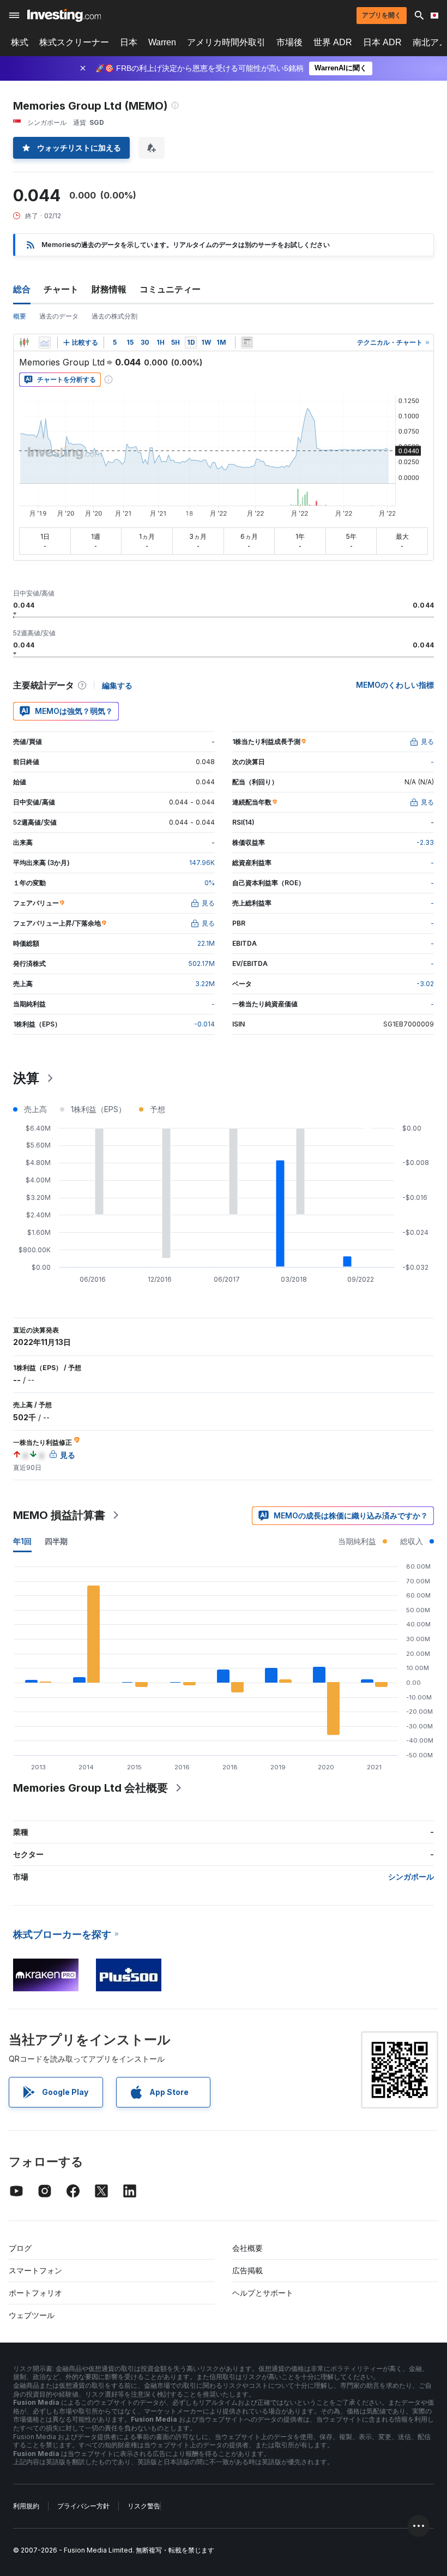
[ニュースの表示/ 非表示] (247, 343)
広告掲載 (247, 2270)
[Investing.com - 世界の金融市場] (64, 15)
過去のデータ (59, 316)
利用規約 (26, 2506)
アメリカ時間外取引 (226, 42)
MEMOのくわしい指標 (395, 685)
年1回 (22, 1541)
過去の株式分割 (114, 316)
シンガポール (411, 1877)
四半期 (56, 1541)
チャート (61, 289)
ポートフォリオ (35, 2293)
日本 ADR (382, 42)
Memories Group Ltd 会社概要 (90, 1788)
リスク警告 (144, 2506)
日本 (129, 42)
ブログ (20, 2248)
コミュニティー (170, 289)
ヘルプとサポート (263, 2293)
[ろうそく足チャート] (24, 343)
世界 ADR (333, 42)
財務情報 (109, 289)
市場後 (289, 42)
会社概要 (247, 2248)
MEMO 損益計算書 (59, 1515)
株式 (20, 42)
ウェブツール (32, 2315)
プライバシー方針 (83, 2506)
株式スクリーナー (74, 42)
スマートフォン (35, 2270)
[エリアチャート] (45, 343)
